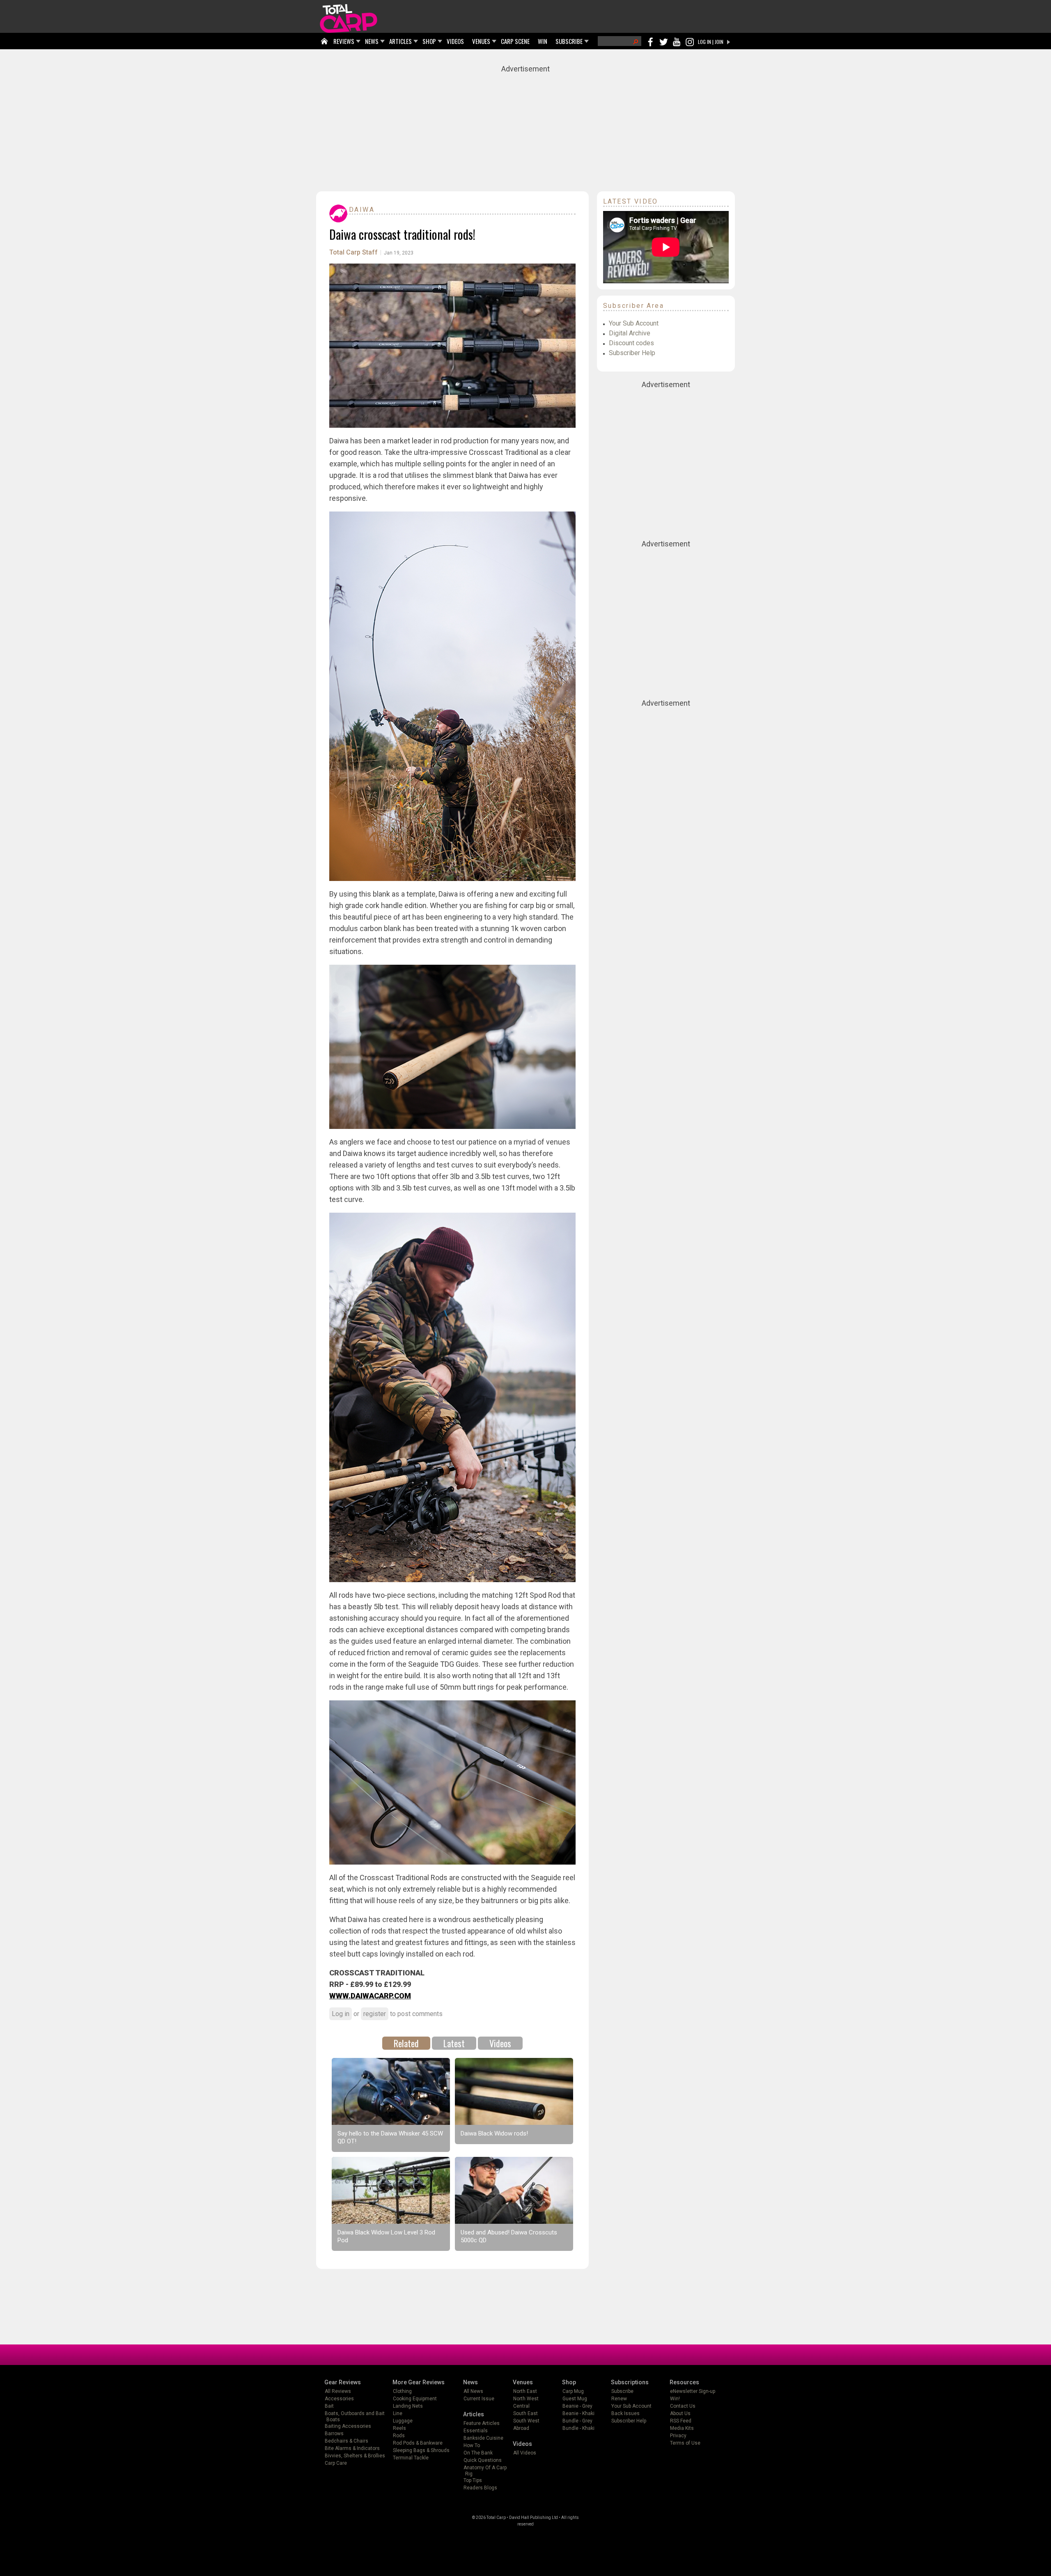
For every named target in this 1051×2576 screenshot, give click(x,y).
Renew (619, 2399)
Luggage (403, 2421)
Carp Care (336, 2463)
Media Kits (682, 2428)
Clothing (402, 2391)
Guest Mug (575, 2399)
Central (521, 2406)
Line (398, 2413)
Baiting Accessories (348, 2426)
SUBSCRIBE (569, 41)
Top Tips (473, 2480)
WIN (543, 41)
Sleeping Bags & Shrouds (421, 2450)
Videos (500, 2043)
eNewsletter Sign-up (693, 2391)
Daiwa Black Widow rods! (494, 2133)
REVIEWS (344, 41)
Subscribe (622, 2391)
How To (472, 2445)
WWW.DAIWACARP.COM (370, 1996)
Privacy (678, 2436)
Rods (399, 2436)
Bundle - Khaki (578, 2428)
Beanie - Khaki (578, 2413)
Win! (675, 2399)
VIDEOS (455, 41)
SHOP (429, 41)
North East (525, 2391)
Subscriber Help (632, 353)
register (375, 2014)
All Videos (525, 2453)
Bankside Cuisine (483, 2438)
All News (473, 2391)
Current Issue (479, 2399)
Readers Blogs (480, 2488)
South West (526, 2421)
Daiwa (362, 210)
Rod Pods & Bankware (418, 2443)
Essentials (476, 2431)
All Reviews (338, 2391)
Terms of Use (685, 2443)
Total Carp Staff (353, 252)
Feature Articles (482, 2423)
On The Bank (478, 2453)
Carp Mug (573, 2391)
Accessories (339, 2399)
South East (525, 2413)
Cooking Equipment (415, 2399)
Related (406, 2043)
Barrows (334, 2434)
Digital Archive (630, 333)
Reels (399, 2428)
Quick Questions (483, 2460)
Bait (329, 2406)
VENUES (481, 41)
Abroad (521, 2428)
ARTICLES (400, 41)
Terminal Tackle (411, 2458)
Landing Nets (408, 2406)
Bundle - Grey (577, 2421)
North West (526, 2399)
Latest (454, 2043)
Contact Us (683, 2406)
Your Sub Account (634, 323)
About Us (680, 2413)
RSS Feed (681, 2421)
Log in (341, 2014)
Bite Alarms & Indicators (352, 2448)
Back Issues (625, 2413)
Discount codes (631, 343)
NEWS (372, 41)
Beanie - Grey (577, 2406)
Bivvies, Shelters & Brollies (355, 2456)
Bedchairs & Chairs (347, 2441)
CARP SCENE (515, 41)
